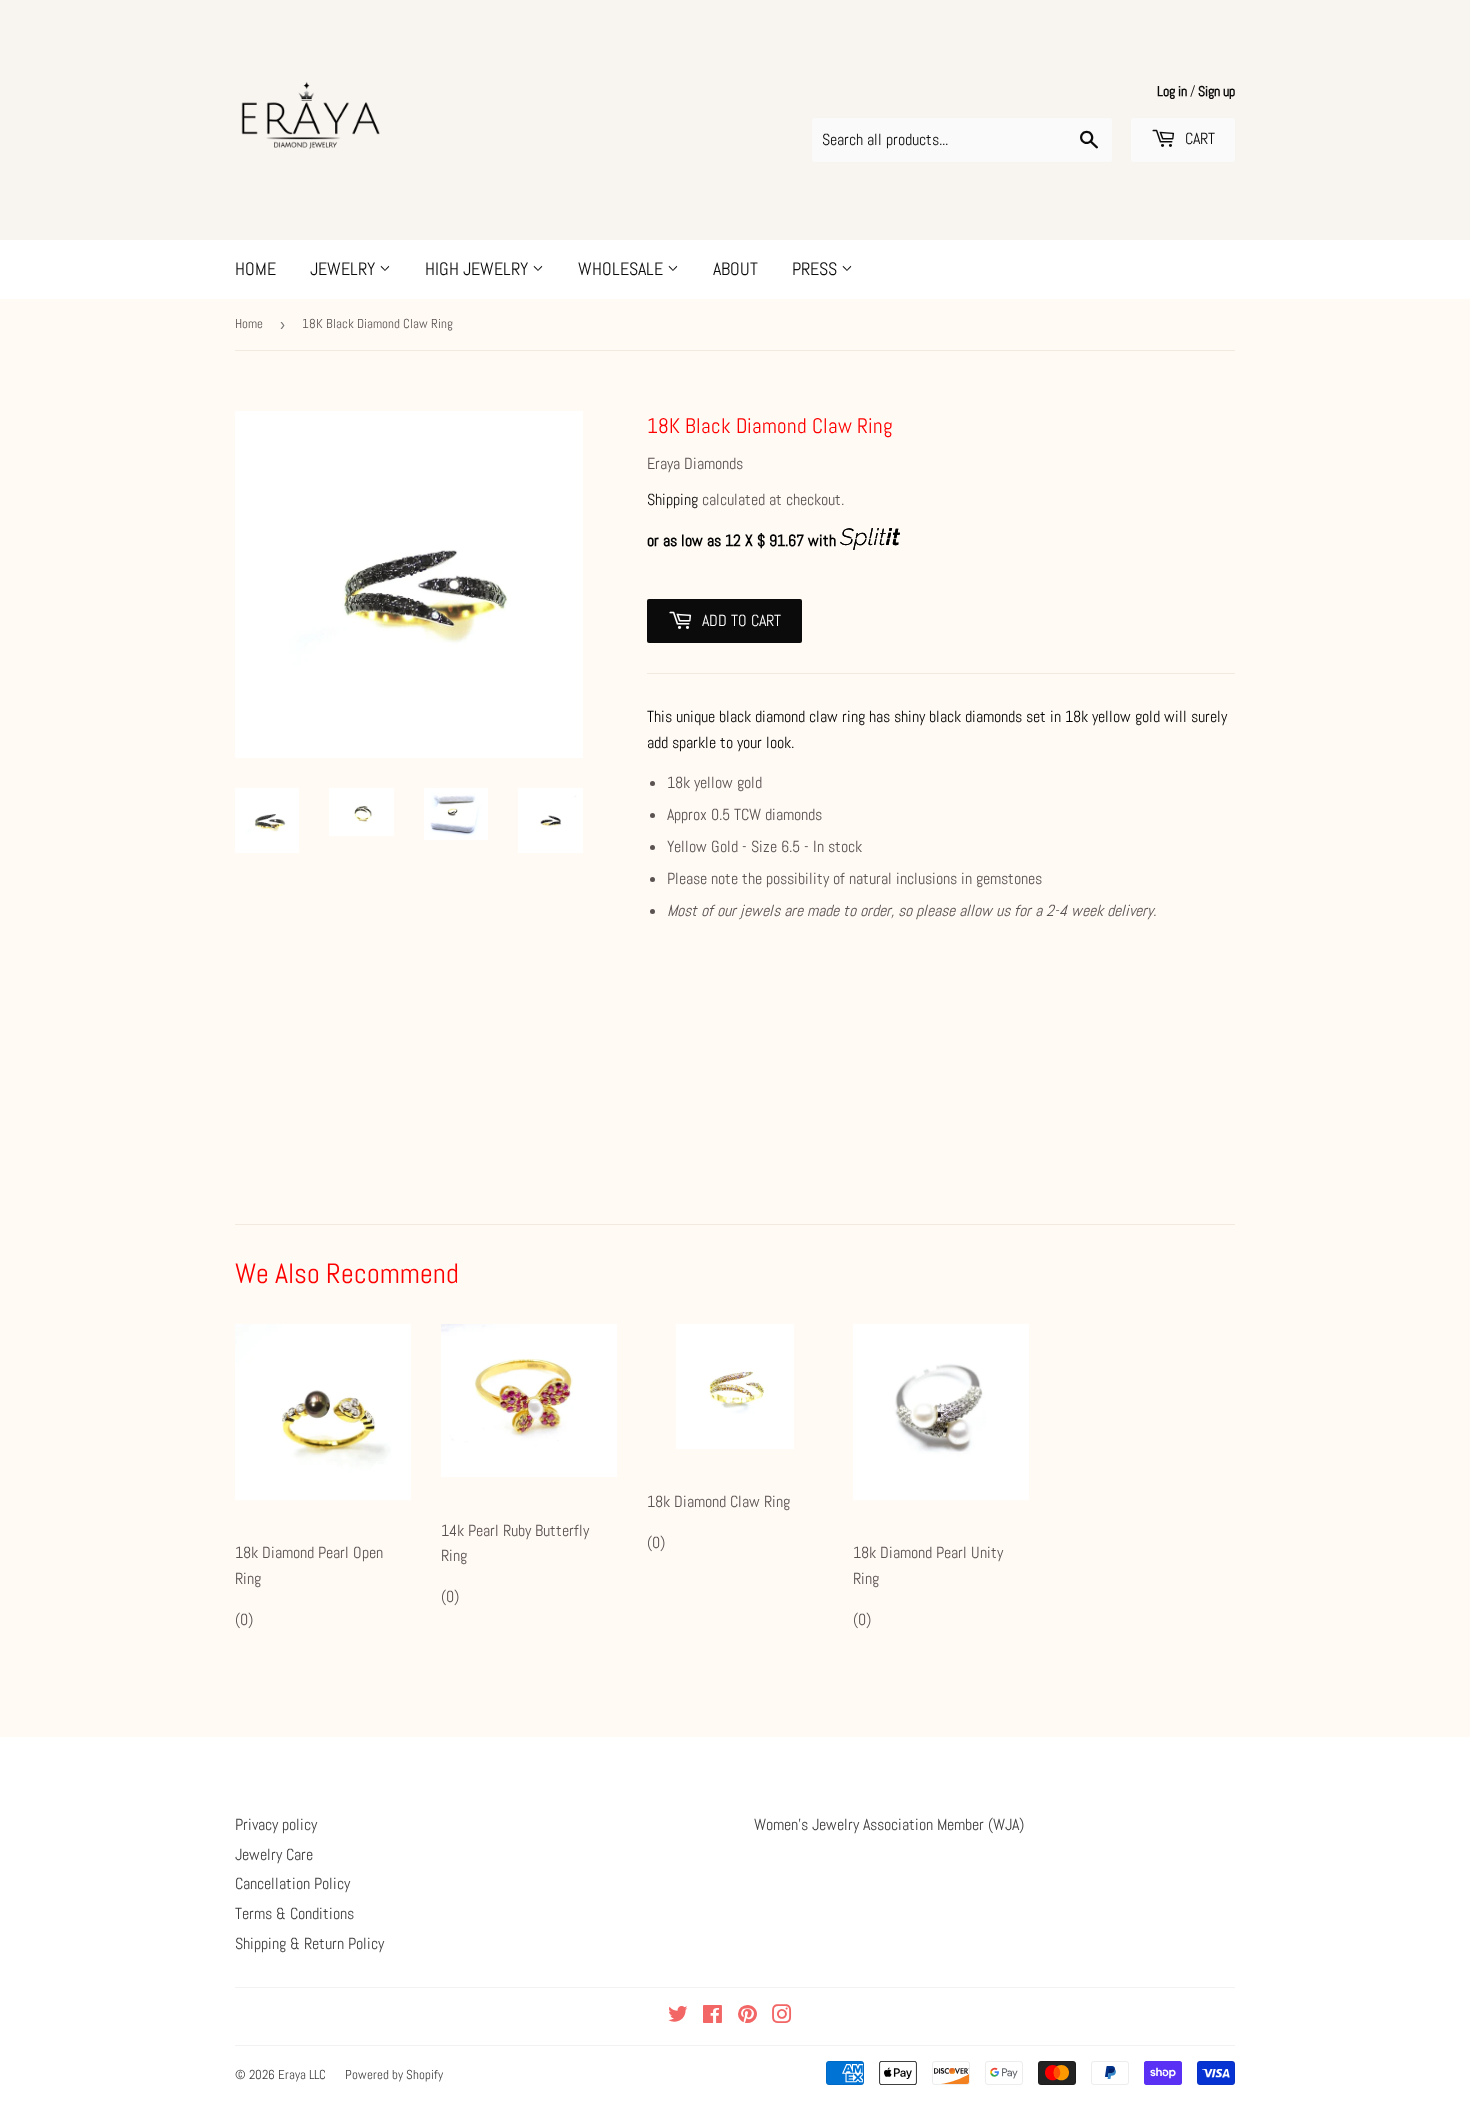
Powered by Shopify (394, 2074)
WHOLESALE (622, 268)
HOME (255, 268)
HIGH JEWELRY (478, 268)
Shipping (672, 499)
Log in (1172, 91)
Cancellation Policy (292, 1883)
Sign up (1216, 91)
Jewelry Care (274, 1854)
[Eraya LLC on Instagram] (782, 2016)
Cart (1198, 138)
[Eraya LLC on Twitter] (678, 2016)
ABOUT (735, 268)
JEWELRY (344, 268)
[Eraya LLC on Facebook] (712, 2016)
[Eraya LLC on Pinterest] (747, 2016)
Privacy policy (276, 1824)
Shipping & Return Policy (309, 1943)
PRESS (816, 268)
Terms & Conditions (294, 1913)
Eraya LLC (302, 2074)
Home (249, 323)
